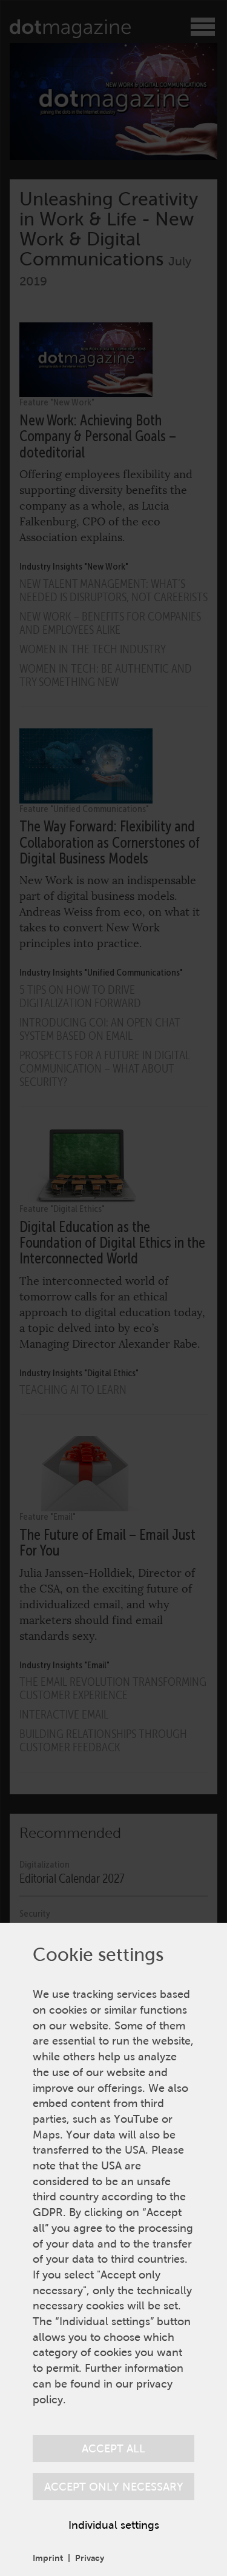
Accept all (113, 2448)
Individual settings (114, 2525)
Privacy (90, 2558)
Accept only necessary (114, 2487)
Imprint (48, 2558)
